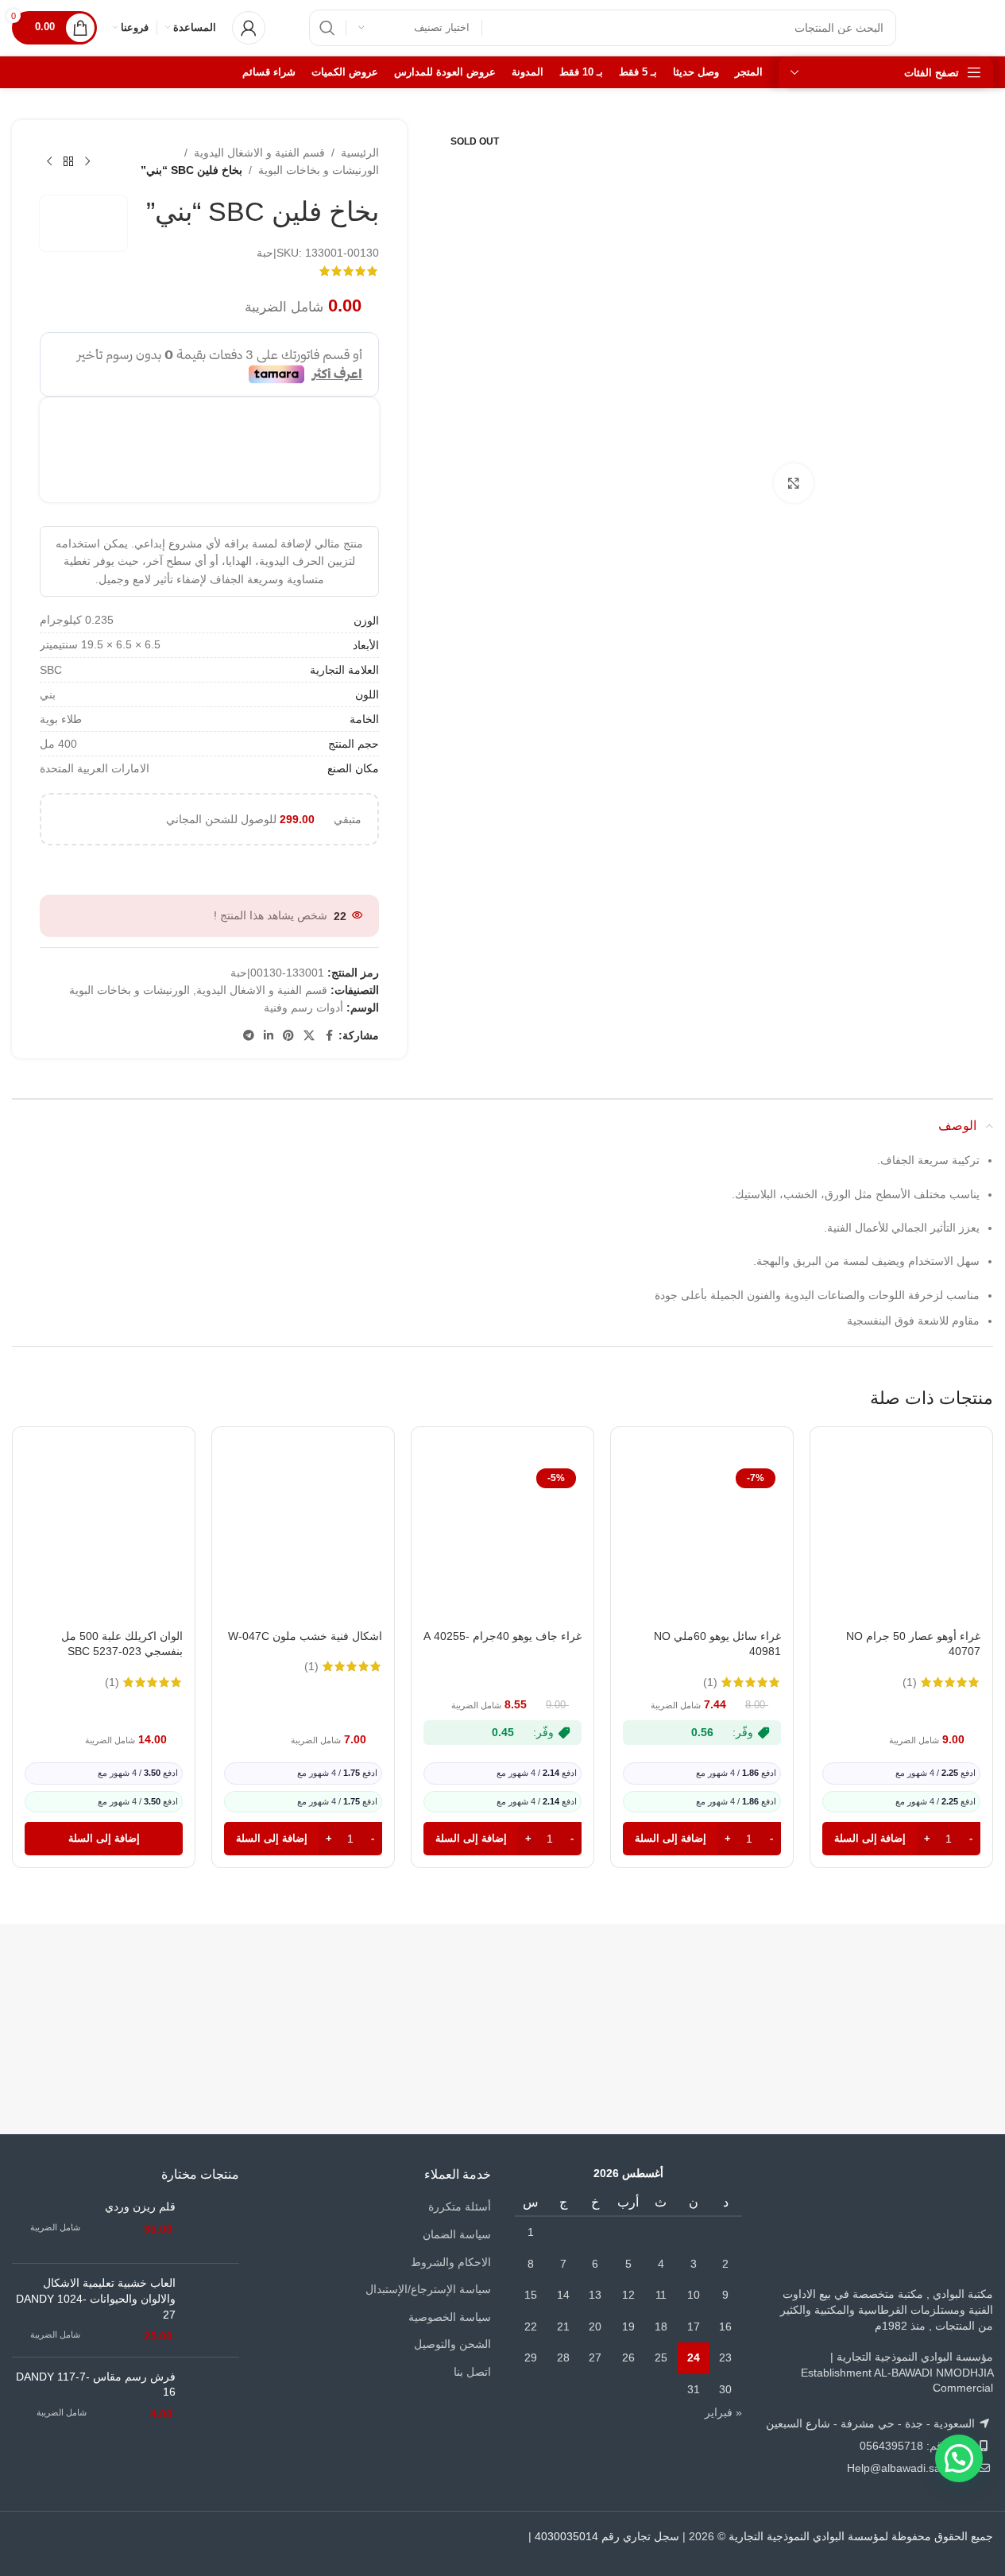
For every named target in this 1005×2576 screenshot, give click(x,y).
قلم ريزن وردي (140, 2207)
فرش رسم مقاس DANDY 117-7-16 (96, 2385)
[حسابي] (249, 28)
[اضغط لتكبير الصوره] (794, 483)
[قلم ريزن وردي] (213, 2225)
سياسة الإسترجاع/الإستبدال (428, 2289)
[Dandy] (911, 1991)
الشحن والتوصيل (452, 2344)
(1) (910, 1682)
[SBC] (748, 1991)
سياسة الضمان (457, 2234)
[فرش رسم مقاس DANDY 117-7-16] (213, 2396)
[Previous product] (87, 161)
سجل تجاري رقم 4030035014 (607, 2536)
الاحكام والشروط (451, 2262)
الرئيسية (360, 153)
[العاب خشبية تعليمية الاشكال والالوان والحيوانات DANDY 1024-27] (213, 2310)
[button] (901, 1839)
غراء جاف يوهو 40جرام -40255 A (502, 1636)
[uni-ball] (257, 1991)
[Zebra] (585, 1991)
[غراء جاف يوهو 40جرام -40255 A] (502, 1542)
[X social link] (309, 1036)
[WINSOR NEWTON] (421, 1991)
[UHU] (94, 1991)
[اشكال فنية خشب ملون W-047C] (303, 1542)
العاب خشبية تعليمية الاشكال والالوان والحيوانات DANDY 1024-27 (96, 2298)
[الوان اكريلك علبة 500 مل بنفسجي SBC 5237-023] (104, 1542)
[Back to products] (68, 161)
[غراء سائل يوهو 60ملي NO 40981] (702, 1542)
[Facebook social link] (329, 1036)
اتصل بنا (472, 2372)
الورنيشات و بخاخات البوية (319, 170)
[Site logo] (961, 27)
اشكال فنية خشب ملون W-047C (305, 1636)
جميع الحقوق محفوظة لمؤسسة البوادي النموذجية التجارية (861, 2536)
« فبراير (723, 2412)
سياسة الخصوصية (450, 2317)
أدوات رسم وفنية (303, 1008)
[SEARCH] (327, 28)
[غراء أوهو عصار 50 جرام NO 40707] (901, 1542)
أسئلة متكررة (460, 2207)
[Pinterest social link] (288, 1036)
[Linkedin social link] (269, 1036)
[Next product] (49, 161)
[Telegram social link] (249, 1036)
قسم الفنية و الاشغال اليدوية (259, 153)
